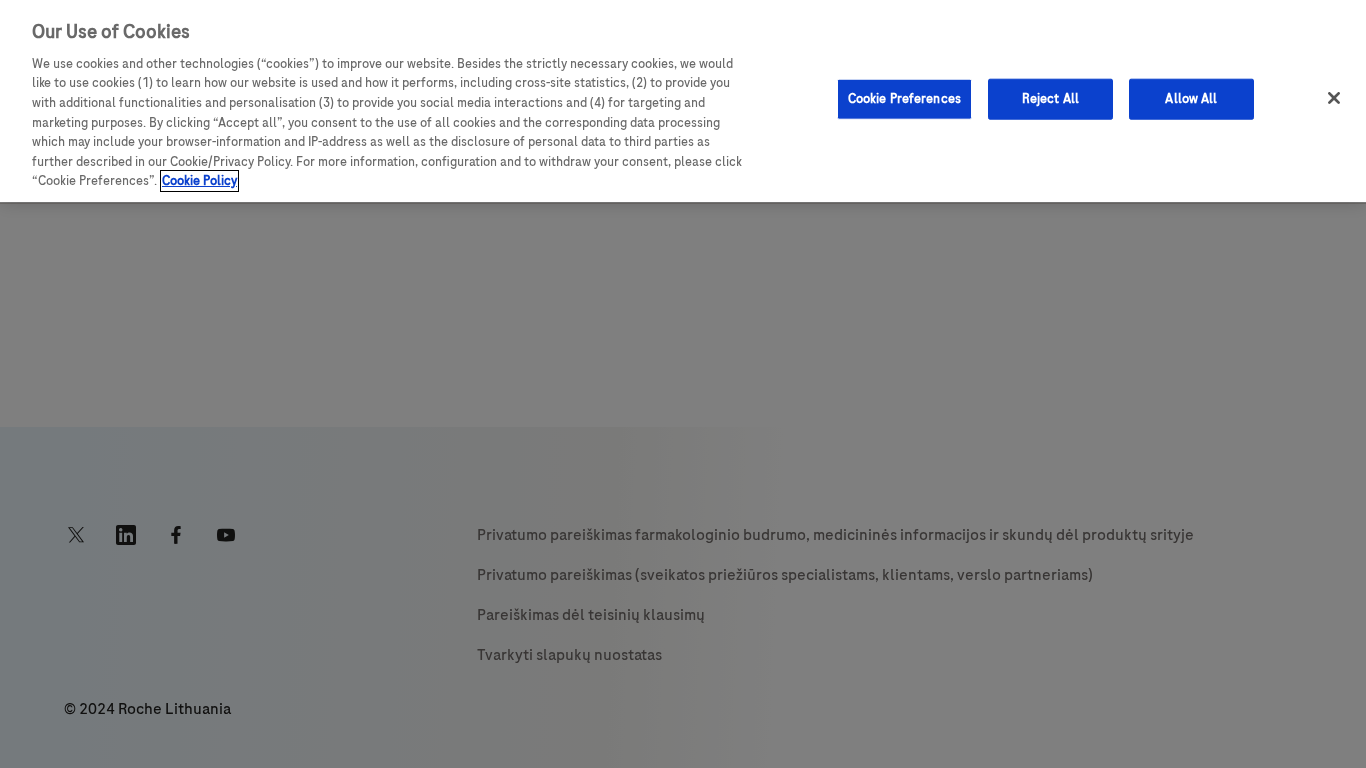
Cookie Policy (199, 181)
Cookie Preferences (904, 98)
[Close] (1334, 98)
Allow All (1191, 98)
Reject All (1050, 98)
